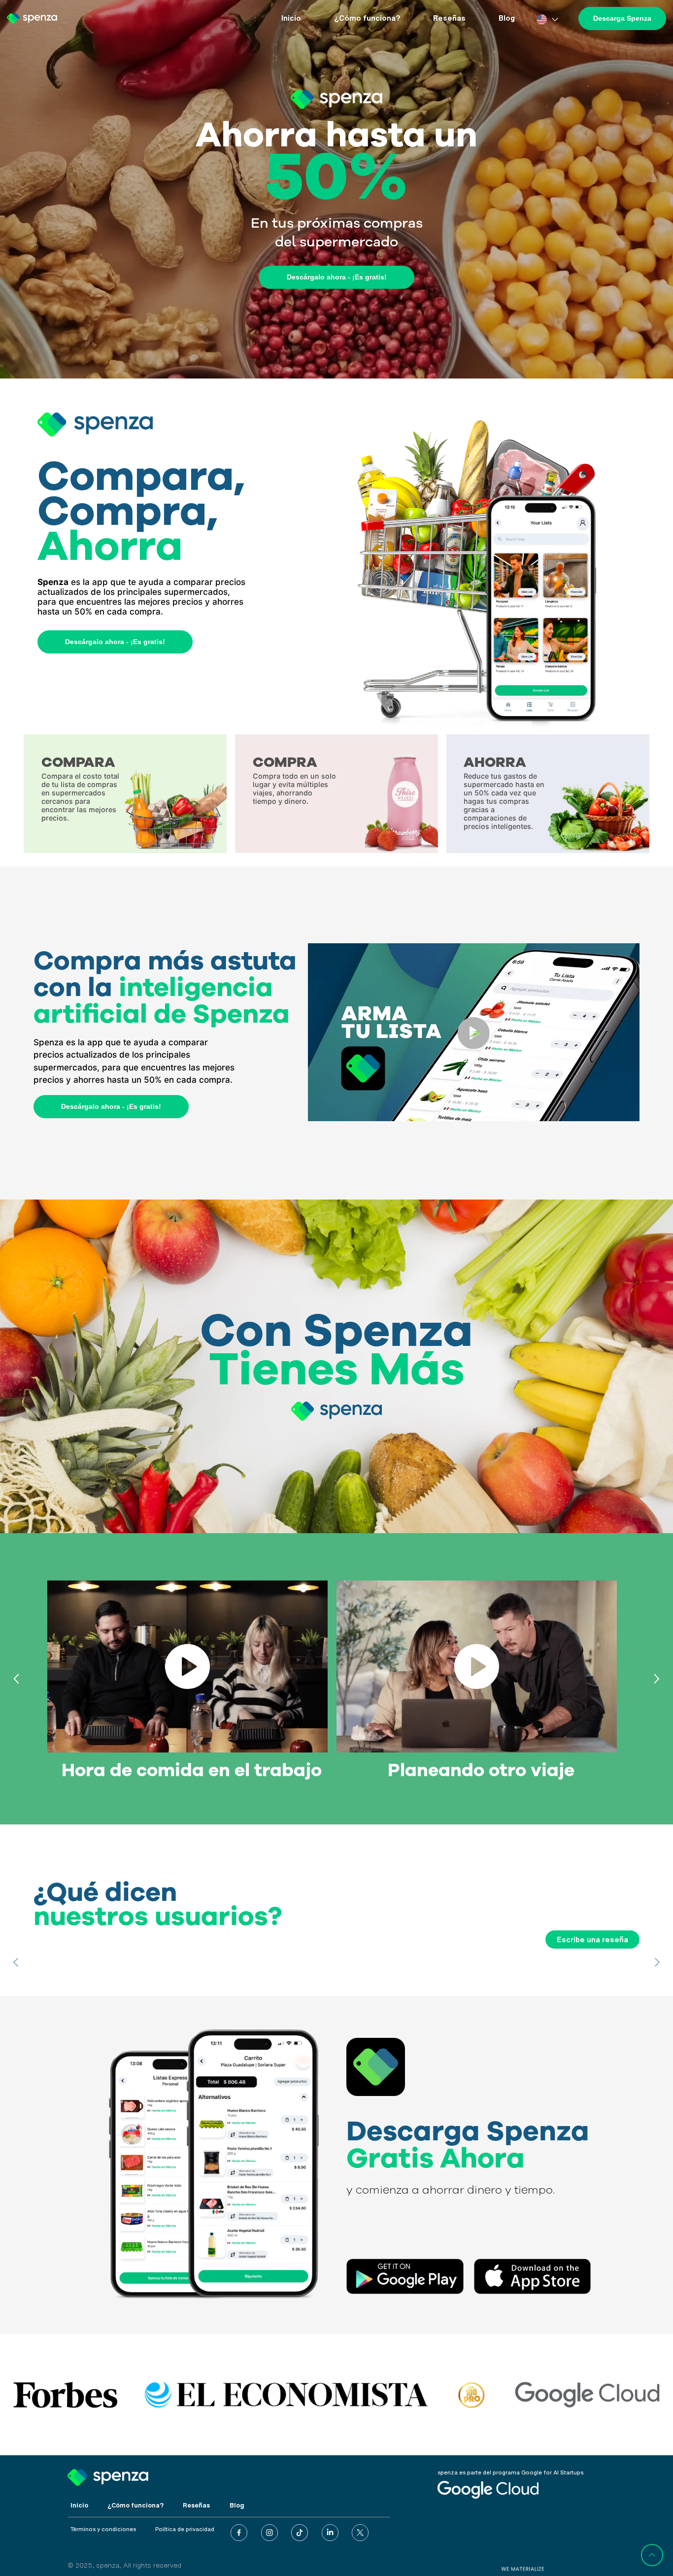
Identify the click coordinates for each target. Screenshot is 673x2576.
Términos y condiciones (103, 2529)
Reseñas (449, 18)
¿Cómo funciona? (367, 18)
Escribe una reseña (592, 1940)
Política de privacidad (185, 2529)
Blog (507, 18)
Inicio (291, 18)
